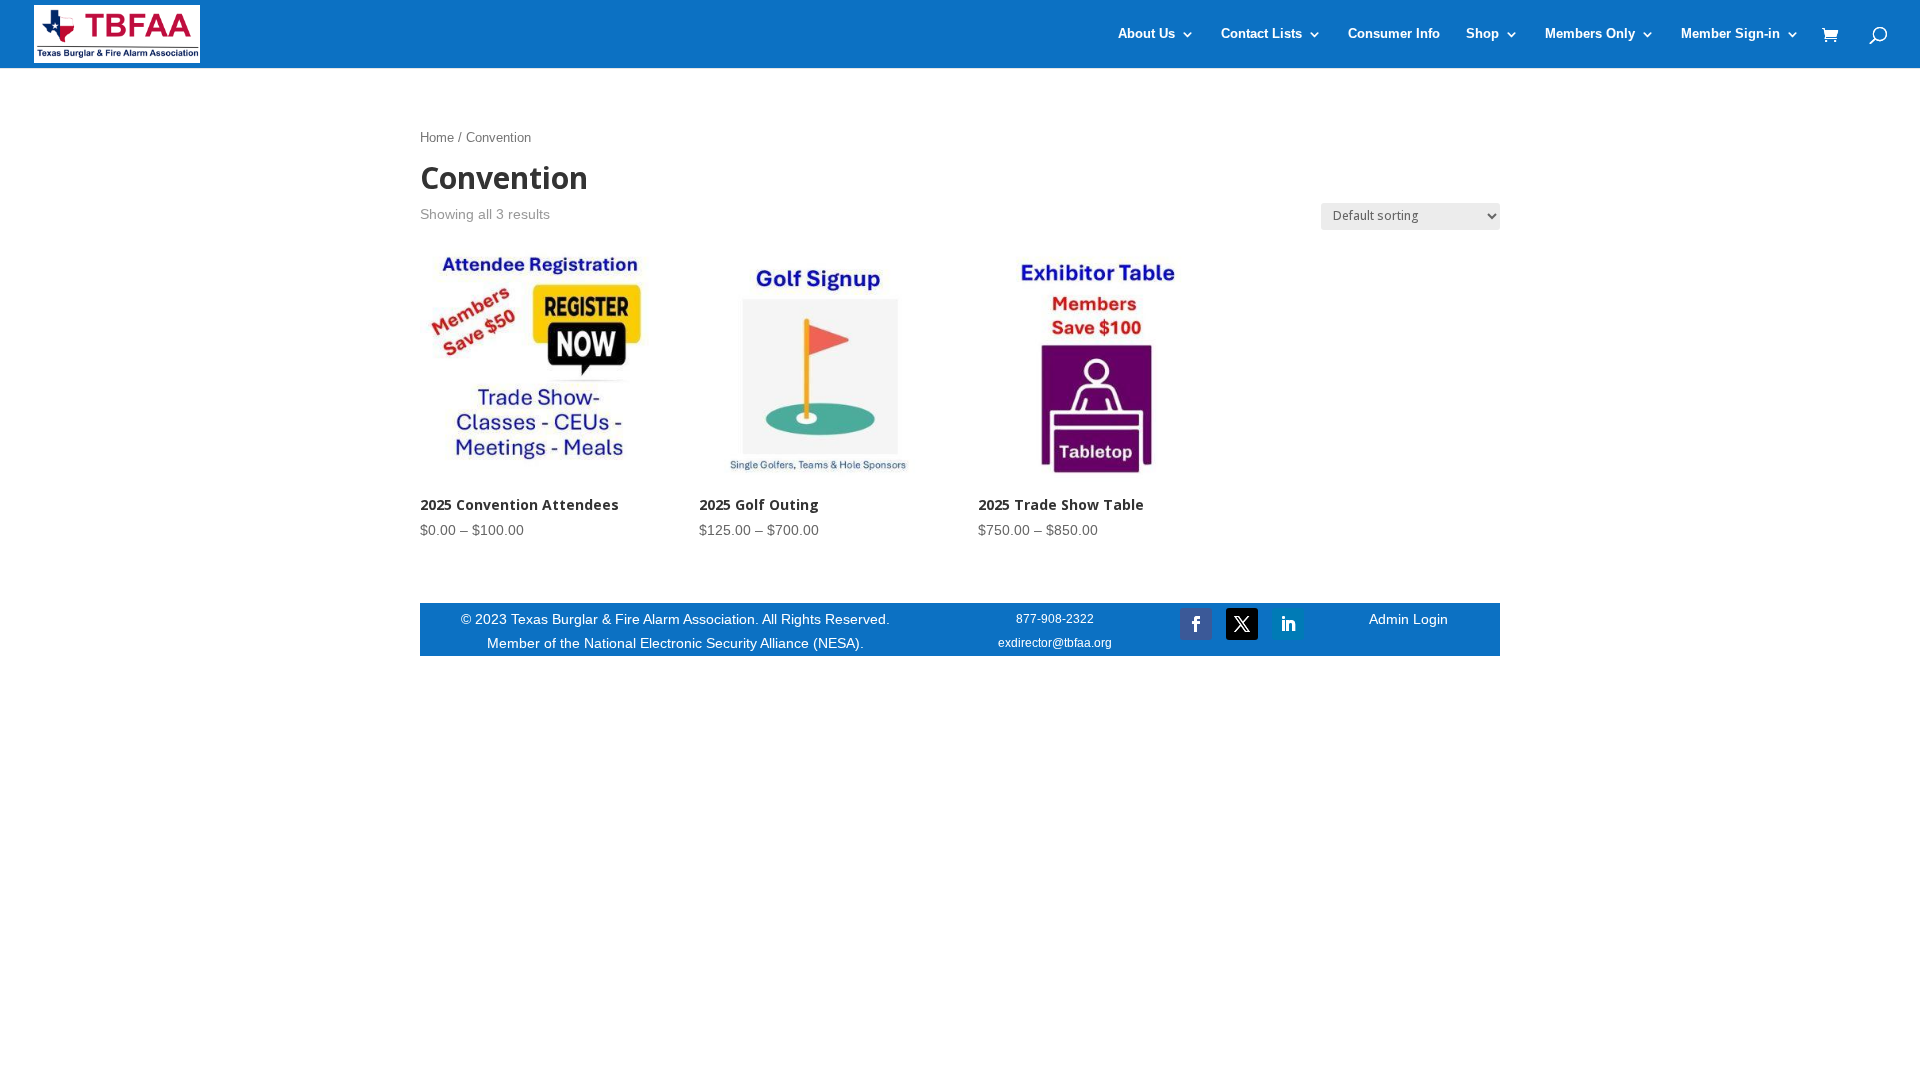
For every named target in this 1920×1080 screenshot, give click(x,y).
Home (437, 137)
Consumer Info (1394, 34)
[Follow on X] (1242, 624)
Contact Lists (1261, 34)
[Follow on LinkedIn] (1288, 624)
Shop (1482, 34)
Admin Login (1408, 619)
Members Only (1590, 34)
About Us (1146, 34)
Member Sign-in (1730, 34)
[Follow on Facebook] (1196, 624)
